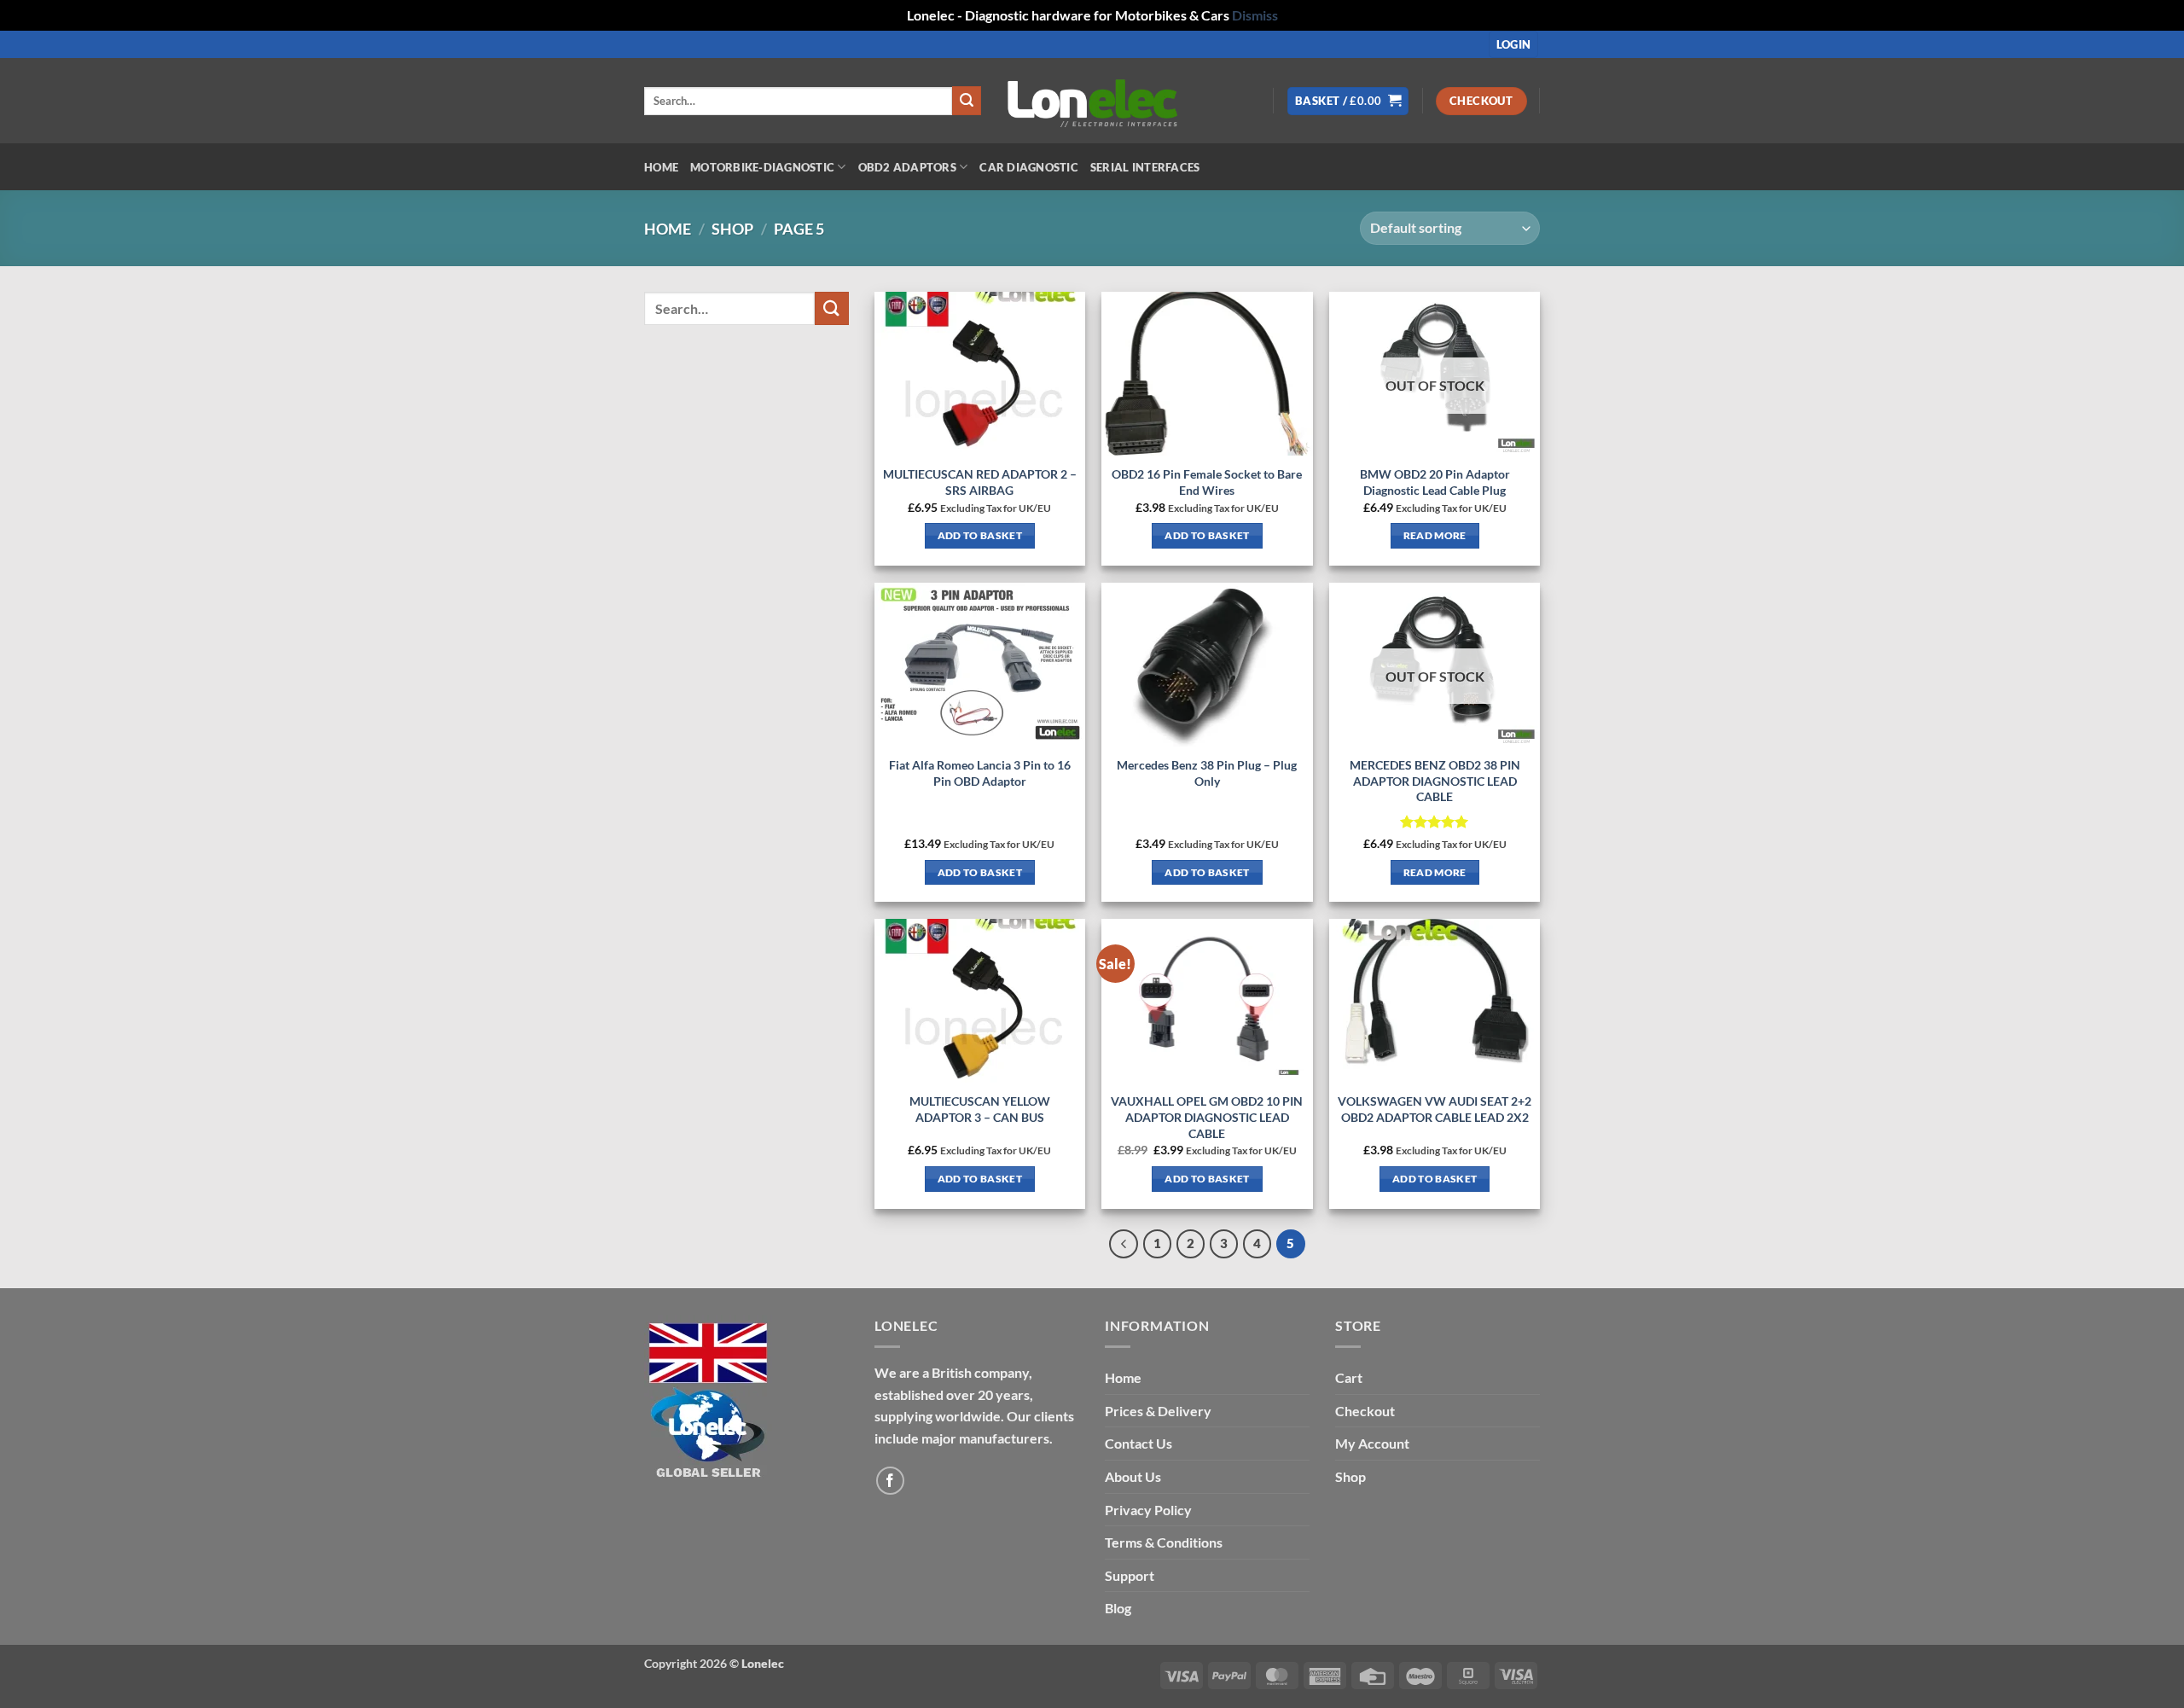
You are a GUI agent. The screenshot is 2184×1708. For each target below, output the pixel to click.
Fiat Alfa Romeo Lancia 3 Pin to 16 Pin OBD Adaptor (980, 773)
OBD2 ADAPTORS (907, 167)
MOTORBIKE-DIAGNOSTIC (762, 167)
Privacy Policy (1148, 1510)
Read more (1435, 535)
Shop (732, 229)
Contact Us (1138, 1443)
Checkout (1365, 1411)
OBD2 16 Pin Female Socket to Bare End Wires (1207, 482)
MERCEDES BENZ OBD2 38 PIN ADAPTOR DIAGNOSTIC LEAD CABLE (1435, 781)
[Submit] (967, 101)
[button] (1514, 45)
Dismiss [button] (1255, 15)
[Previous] (1124, 1244)
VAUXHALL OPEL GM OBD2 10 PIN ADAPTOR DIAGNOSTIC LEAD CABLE (1207, 1117)
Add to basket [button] (980, 535)
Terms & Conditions (1164, 1542)
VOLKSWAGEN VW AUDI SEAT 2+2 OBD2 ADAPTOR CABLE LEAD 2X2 (1435, 1109)
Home (661, 167)
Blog (1118, 1608)
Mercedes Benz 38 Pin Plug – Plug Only (1207, 773)
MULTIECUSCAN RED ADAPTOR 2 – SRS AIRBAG (980, 482)
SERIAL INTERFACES (1145, 167)
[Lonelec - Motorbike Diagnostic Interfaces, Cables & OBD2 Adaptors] (1092, 101)
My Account (1372, 1443)
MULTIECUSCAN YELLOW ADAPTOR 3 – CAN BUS (980, 1109)
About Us (1133, 1476)
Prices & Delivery (1158, 1411)
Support (1130, 1575)
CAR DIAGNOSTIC (1029, 167)
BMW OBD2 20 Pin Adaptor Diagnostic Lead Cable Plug (1435, 482)
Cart (1349, 1377)
